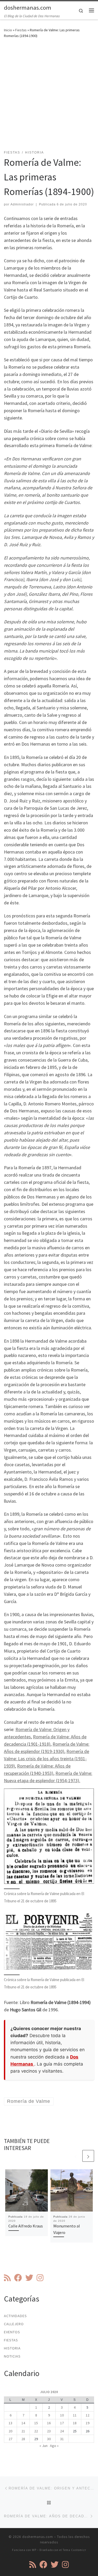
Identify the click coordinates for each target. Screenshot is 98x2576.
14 (23, 2423)
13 (10, 2423)
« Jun (44, 2446)
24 (62, 2431)
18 (75, 2423)
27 (10, 2439)
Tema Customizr (74, 2550)
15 (36, 2423)
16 (49, 2423)
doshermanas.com (38, 2537)
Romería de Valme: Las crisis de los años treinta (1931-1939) (47, 1759)
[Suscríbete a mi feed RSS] (7, 2278)
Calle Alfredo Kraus (26, 2226)
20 (10, 2431)
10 (62, 2415)
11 (75, 2415)
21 (23, 2431)
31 (62, 2439)
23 (49, 2431)
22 (36, 2431)
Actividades (15, 2316)
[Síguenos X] (29, 2278)
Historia (12, 2348)
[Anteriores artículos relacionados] (76, 2156)
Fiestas (21, 30)
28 (23, 2439)
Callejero (14, 2324)
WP (34, 2550)
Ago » (54, 2446)
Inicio (8, 30)
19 (88, 2423)
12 (88, 2415)
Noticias (12, 2356)
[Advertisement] (49, 97)
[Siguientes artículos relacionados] (88, 2156)
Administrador (22, 204)
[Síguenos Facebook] (18, 2278)
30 (49, 2439)
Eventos (12, 2332)
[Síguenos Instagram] (40, 2278)
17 (62, 2423)
